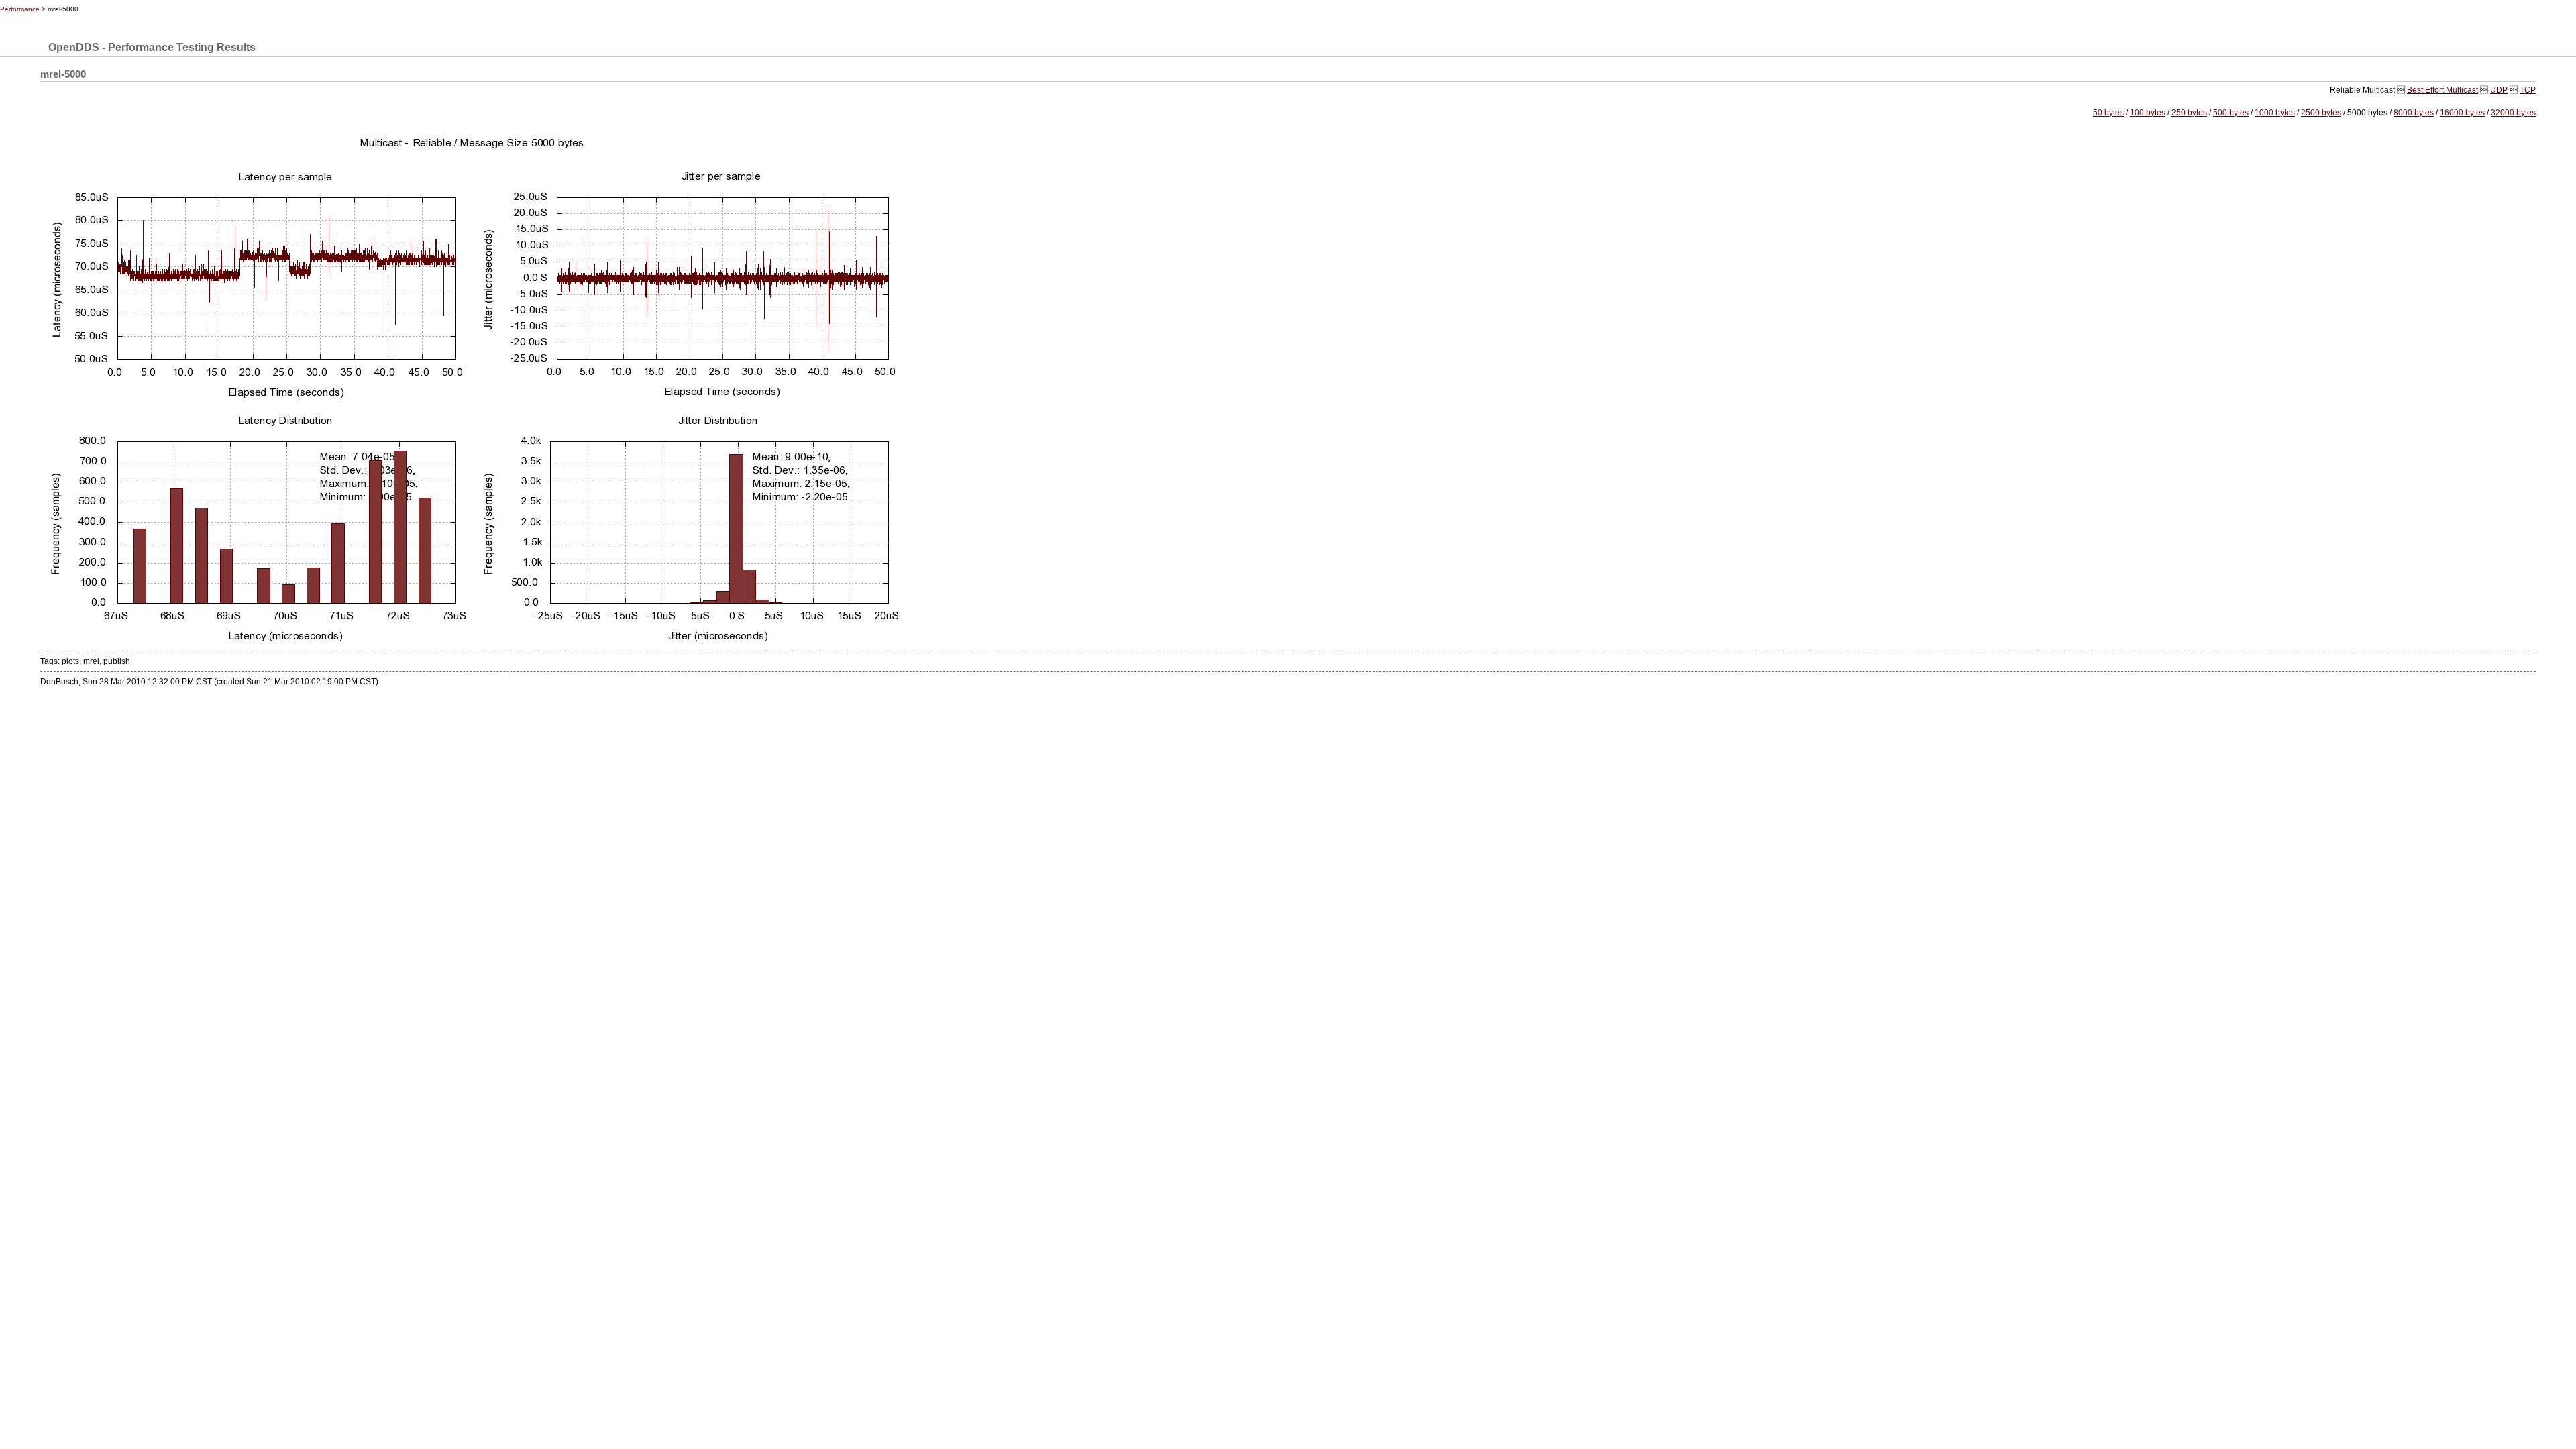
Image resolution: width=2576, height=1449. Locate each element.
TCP (2528, 90)
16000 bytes (2462, 113)
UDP (2499, 90)
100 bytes (2148, 113)
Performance (20, 9)
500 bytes (2231, 113)
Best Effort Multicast (2443, 90)
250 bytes (2189, 113)
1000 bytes (2275, 113)
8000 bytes (2414, 113)
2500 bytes (2321, 113)
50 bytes (2108, 113)
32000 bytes (2513, 113)
